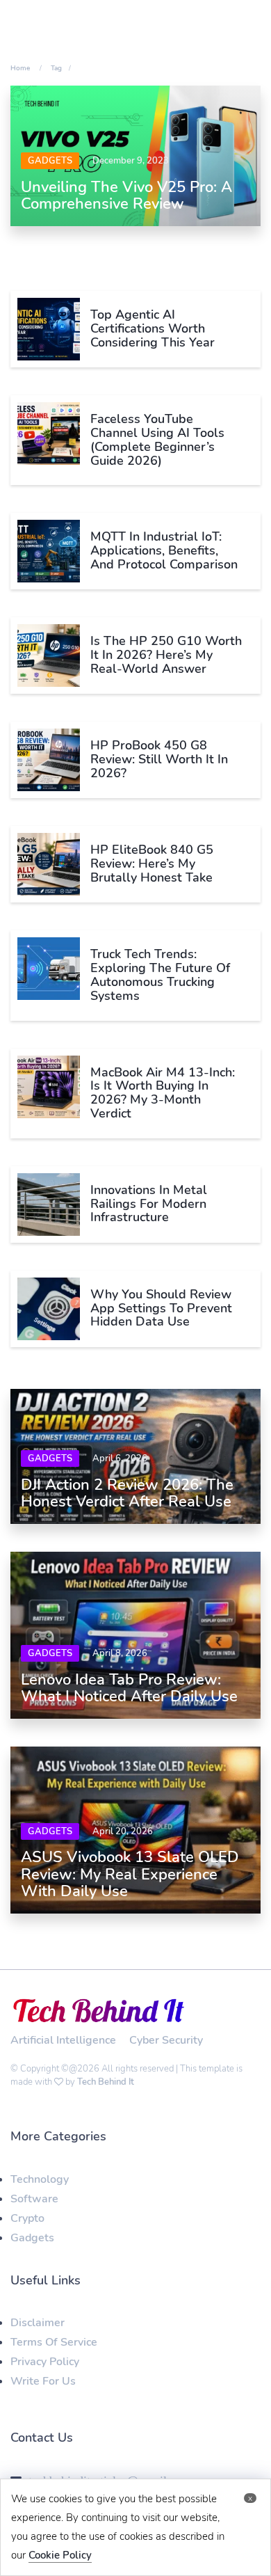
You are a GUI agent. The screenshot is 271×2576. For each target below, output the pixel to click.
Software (34, 2199)
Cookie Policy (60, 2555)
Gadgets (50, 161)
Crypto (27, 2218)
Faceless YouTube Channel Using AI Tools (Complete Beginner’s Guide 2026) (157, 439)
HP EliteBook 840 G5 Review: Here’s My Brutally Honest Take (152, 864)
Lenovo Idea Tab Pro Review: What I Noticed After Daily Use (129, 1688)
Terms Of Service (54, 2342)
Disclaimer (38, 2323)
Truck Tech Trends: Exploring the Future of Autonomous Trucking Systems (160, 975)
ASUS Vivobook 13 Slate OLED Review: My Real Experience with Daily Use (130, 1874)
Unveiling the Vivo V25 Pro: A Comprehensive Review (126, 196)
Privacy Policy (45, 2362)
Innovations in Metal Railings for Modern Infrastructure (149, 1204)
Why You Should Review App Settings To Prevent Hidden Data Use (161, 1308)
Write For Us (43, 2381)
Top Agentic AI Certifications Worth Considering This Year (153, 328)
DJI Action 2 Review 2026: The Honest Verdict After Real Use (127, 1493)
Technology (40, 2179)
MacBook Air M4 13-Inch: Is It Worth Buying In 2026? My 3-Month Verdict (163, 1093)
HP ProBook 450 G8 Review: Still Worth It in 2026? (159, 759)
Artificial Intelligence (63, 2040)
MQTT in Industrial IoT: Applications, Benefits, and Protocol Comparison (164, 550)
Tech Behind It (106, 2082)
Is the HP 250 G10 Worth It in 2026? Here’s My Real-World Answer (166, 655)
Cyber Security (166, 2040)
